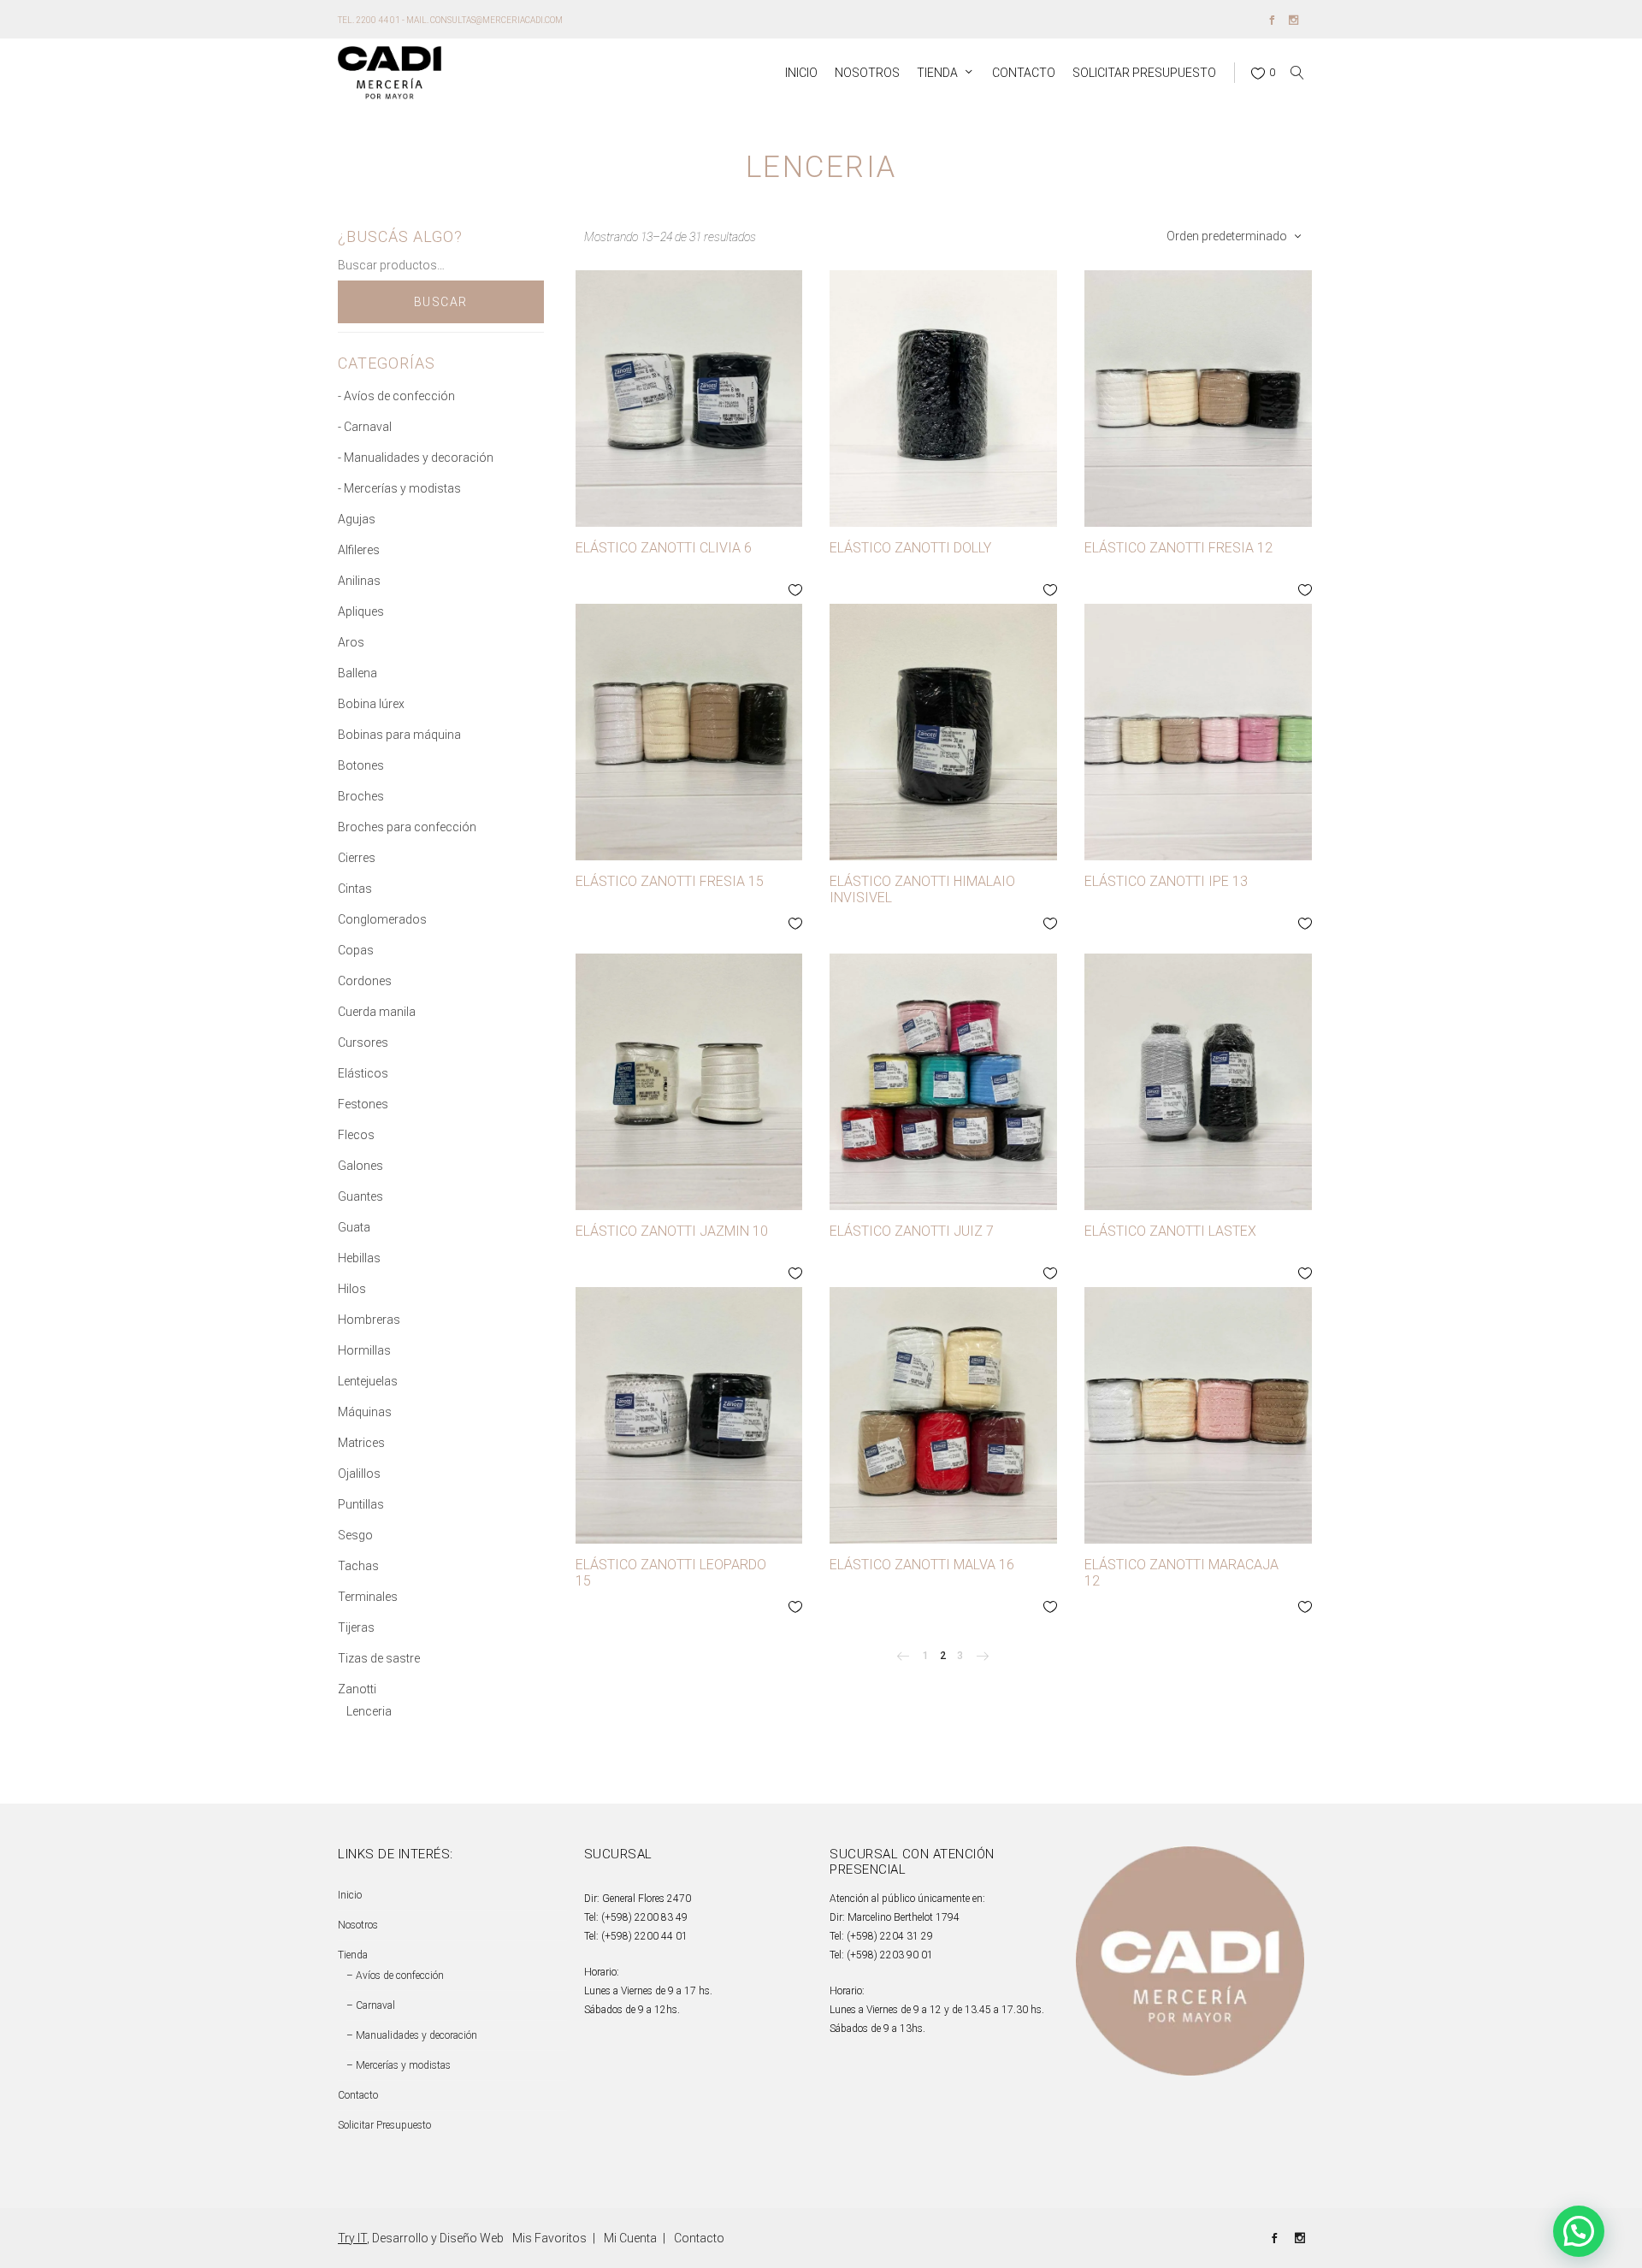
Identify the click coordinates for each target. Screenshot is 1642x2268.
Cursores (363, 1042)
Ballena (357, 673)
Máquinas (365, 1412)
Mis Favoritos (549, 2238)
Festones (363, 1104)
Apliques (361, 611)
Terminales (368, 1597)
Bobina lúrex (371, 704)
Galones (360, 1166)
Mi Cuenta (630, 2238)
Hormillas (364, 1350)
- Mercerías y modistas (399, 488)
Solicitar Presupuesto (384, 2125)
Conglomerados (382, 919)
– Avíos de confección (395, 1976)
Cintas (355, 889)
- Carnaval (365, 427)
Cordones (365, 981)
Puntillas (361, 1504)
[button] (1579, 2231)
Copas (356, 950)
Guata (354, 1227)
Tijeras (356, 1627)
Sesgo (355, 1535)
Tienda (353, 1955)
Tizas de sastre (379, 1658)
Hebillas (359, 1258)
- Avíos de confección (396, 396)
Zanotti (357, 1689)
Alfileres (359, 550)
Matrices (361, 1443)
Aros (351, 642)
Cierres (357, 858)
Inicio (350, 1895)
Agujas (357, 519)
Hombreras (369, 1320)
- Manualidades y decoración (416, 458)
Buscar (441, 302)
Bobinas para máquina (399, 735)
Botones (361, 765)
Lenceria (369, 1711)
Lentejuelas (368, 1381)
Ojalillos (359, 1474)
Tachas (358, 1566)
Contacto (358, 2095)
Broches (361, 796)
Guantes (360, 1196)
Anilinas (359, 581)
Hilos (352, 1289)
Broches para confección (407, 827)
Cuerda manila (377, 1012)
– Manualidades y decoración (412, 2035)
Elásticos (363, 1073)
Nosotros (358, 1925)
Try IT (352, 2238)
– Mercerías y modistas (399, 2065)
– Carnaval (371, 2005)
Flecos (356, 1135)
